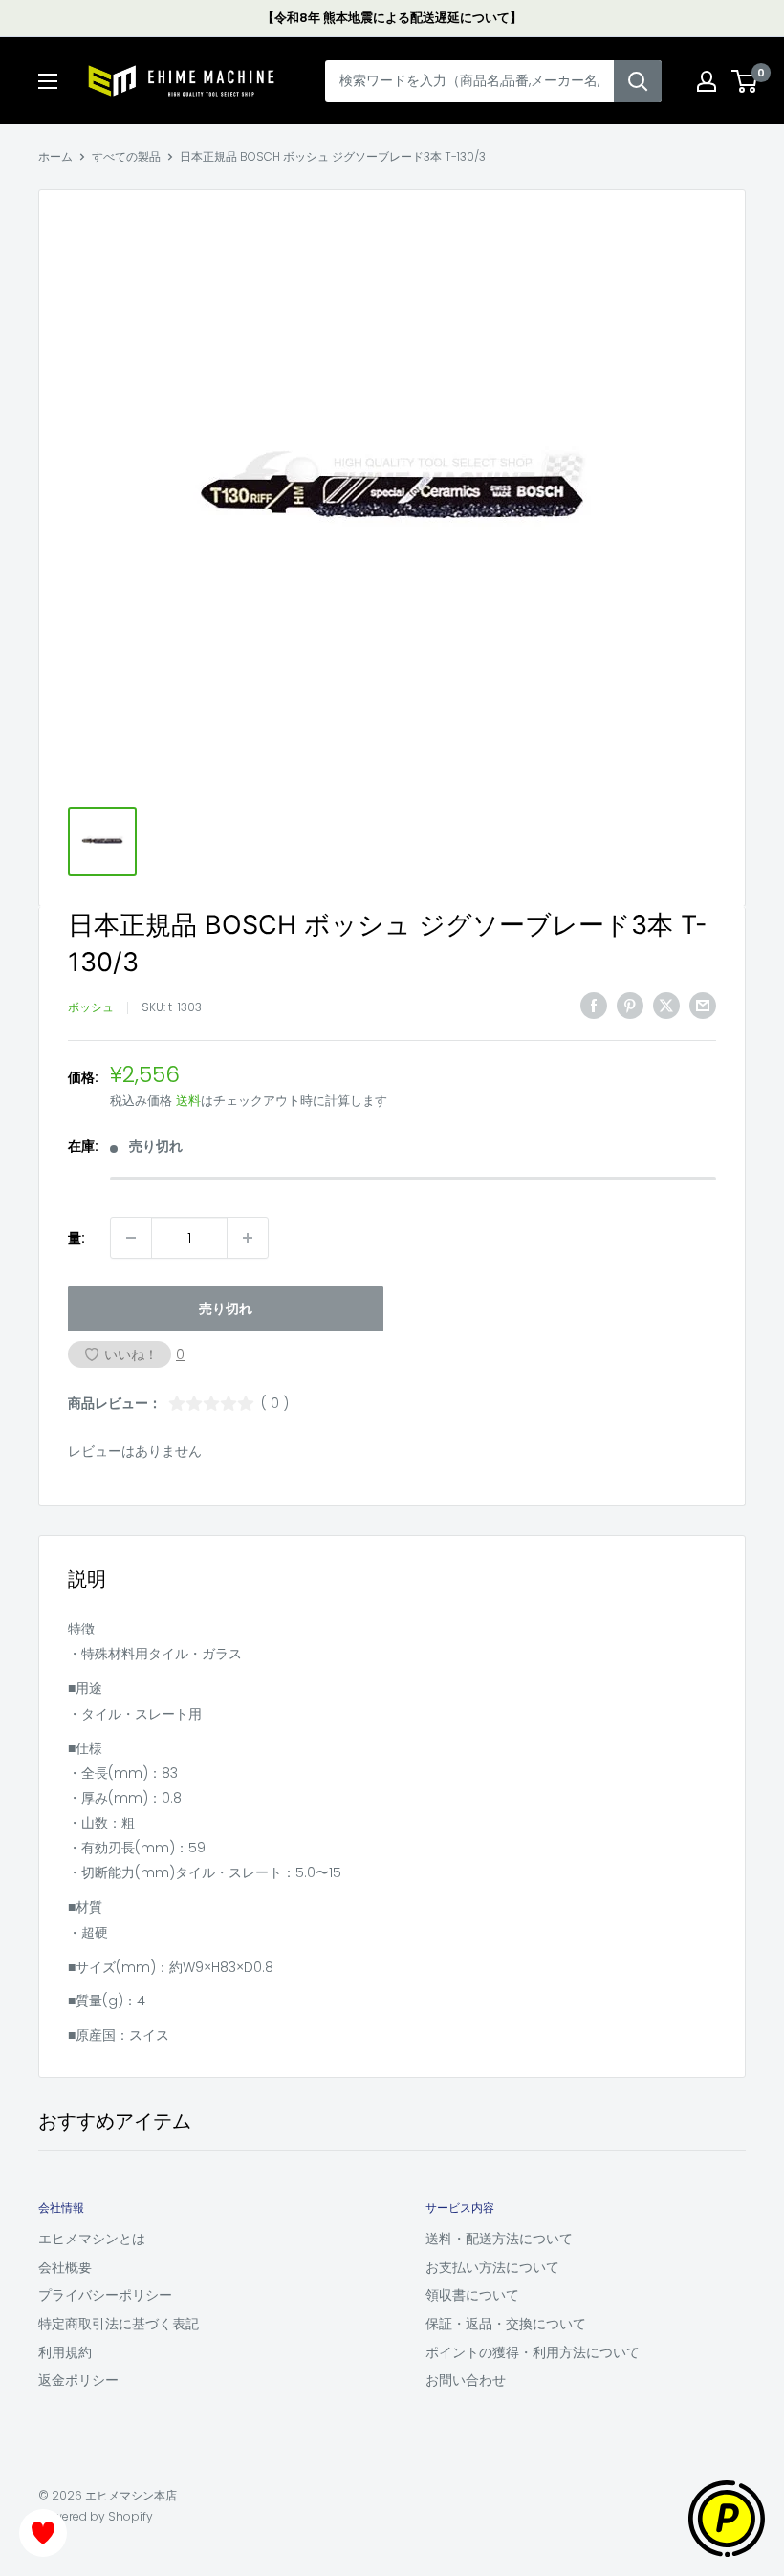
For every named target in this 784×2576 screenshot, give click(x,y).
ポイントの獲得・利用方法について (533, 2352)
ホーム (55, 156)
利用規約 (65, 2352)
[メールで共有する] (703, 1006)
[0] (745, 81)
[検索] (638, 81)
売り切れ (226, 1309)
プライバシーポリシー (105, 2295)
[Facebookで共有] (594, 1006)
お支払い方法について (492, 2267)
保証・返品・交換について (506, 2324)
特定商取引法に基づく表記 (119, 2324)
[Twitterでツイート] (666, 1006)
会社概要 (65, 2267)
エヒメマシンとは (92, 2239)
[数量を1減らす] (131, 1238)
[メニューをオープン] (48, 81)
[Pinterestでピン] (630, 1006)
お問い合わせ (466, 2380)
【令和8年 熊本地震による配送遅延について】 (392, 18)
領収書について (472, 2295)
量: (76, 1238)
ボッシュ (91, 1007)
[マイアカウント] (707, 81)
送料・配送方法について (499, 2239)
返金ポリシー (78, 2380)
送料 (188, 1101)
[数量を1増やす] (248, 1238)
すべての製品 (126, 156)
